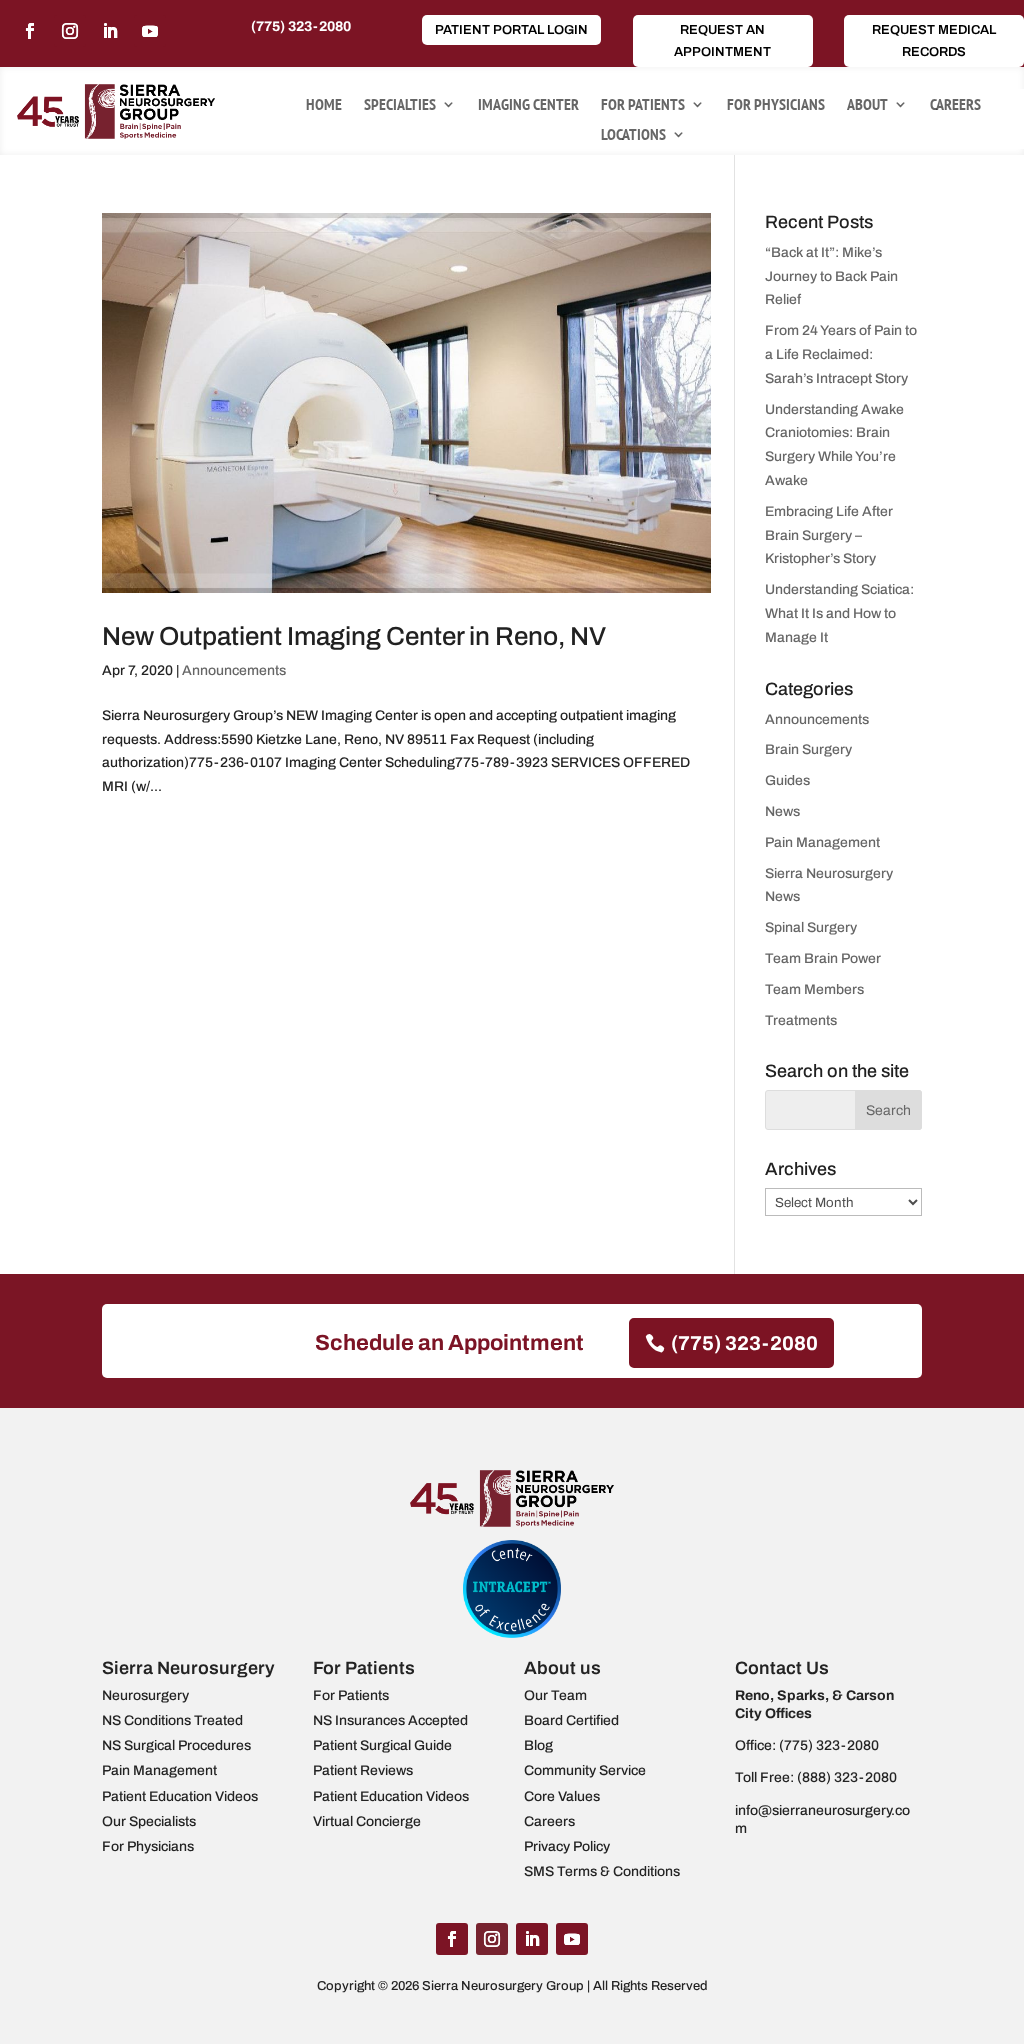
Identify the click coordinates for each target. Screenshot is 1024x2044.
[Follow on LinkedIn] (110, 31)
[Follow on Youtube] (150, 31)
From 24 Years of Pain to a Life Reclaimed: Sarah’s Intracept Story (841, 354)
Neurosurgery (145, 1695)
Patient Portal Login (511, 30)
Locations (633, 135)
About (867, 105)
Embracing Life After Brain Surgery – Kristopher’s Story (829, 535)
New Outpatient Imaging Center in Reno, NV (354, 636)
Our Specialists (149, 1821)
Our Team (555, 1695)
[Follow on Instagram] (70, 31)
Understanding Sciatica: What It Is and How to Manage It (839, 613)
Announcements (234, 670)
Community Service (585, 1770)
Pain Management (822, 842)
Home (324, 105)
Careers (955, 105)
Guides (787, 780)
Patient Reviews (363, 1770)
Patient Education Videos (180, 1796)
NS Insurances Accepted (390, 1720)
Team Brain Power (823, 958)
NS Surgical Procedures (176, 1745)
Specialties (400, 105)
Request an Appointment (722, 41)
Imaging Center (528, 105)
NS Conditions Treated (172, 1720)
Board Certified (571, 1720)
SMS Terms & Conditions (602, 1871)
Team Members (814, 989)
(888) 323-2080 (847, 1777)
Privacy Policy (567, 1846)
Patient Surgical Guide (382, 1745)
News (782, 811)
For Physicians (776, 105)
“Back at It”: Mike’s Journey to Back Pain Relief (831, 276)
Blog (538, 1745)
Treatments (801, 1020)
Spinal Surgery (811, 927)
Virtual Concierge (367, 1821)
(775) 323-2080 (301, 26)
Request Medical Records (934, 41)
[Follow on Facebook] (30, 31)
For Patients (643, 105)
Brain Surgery (808, 749)
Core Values (562, 1796)
